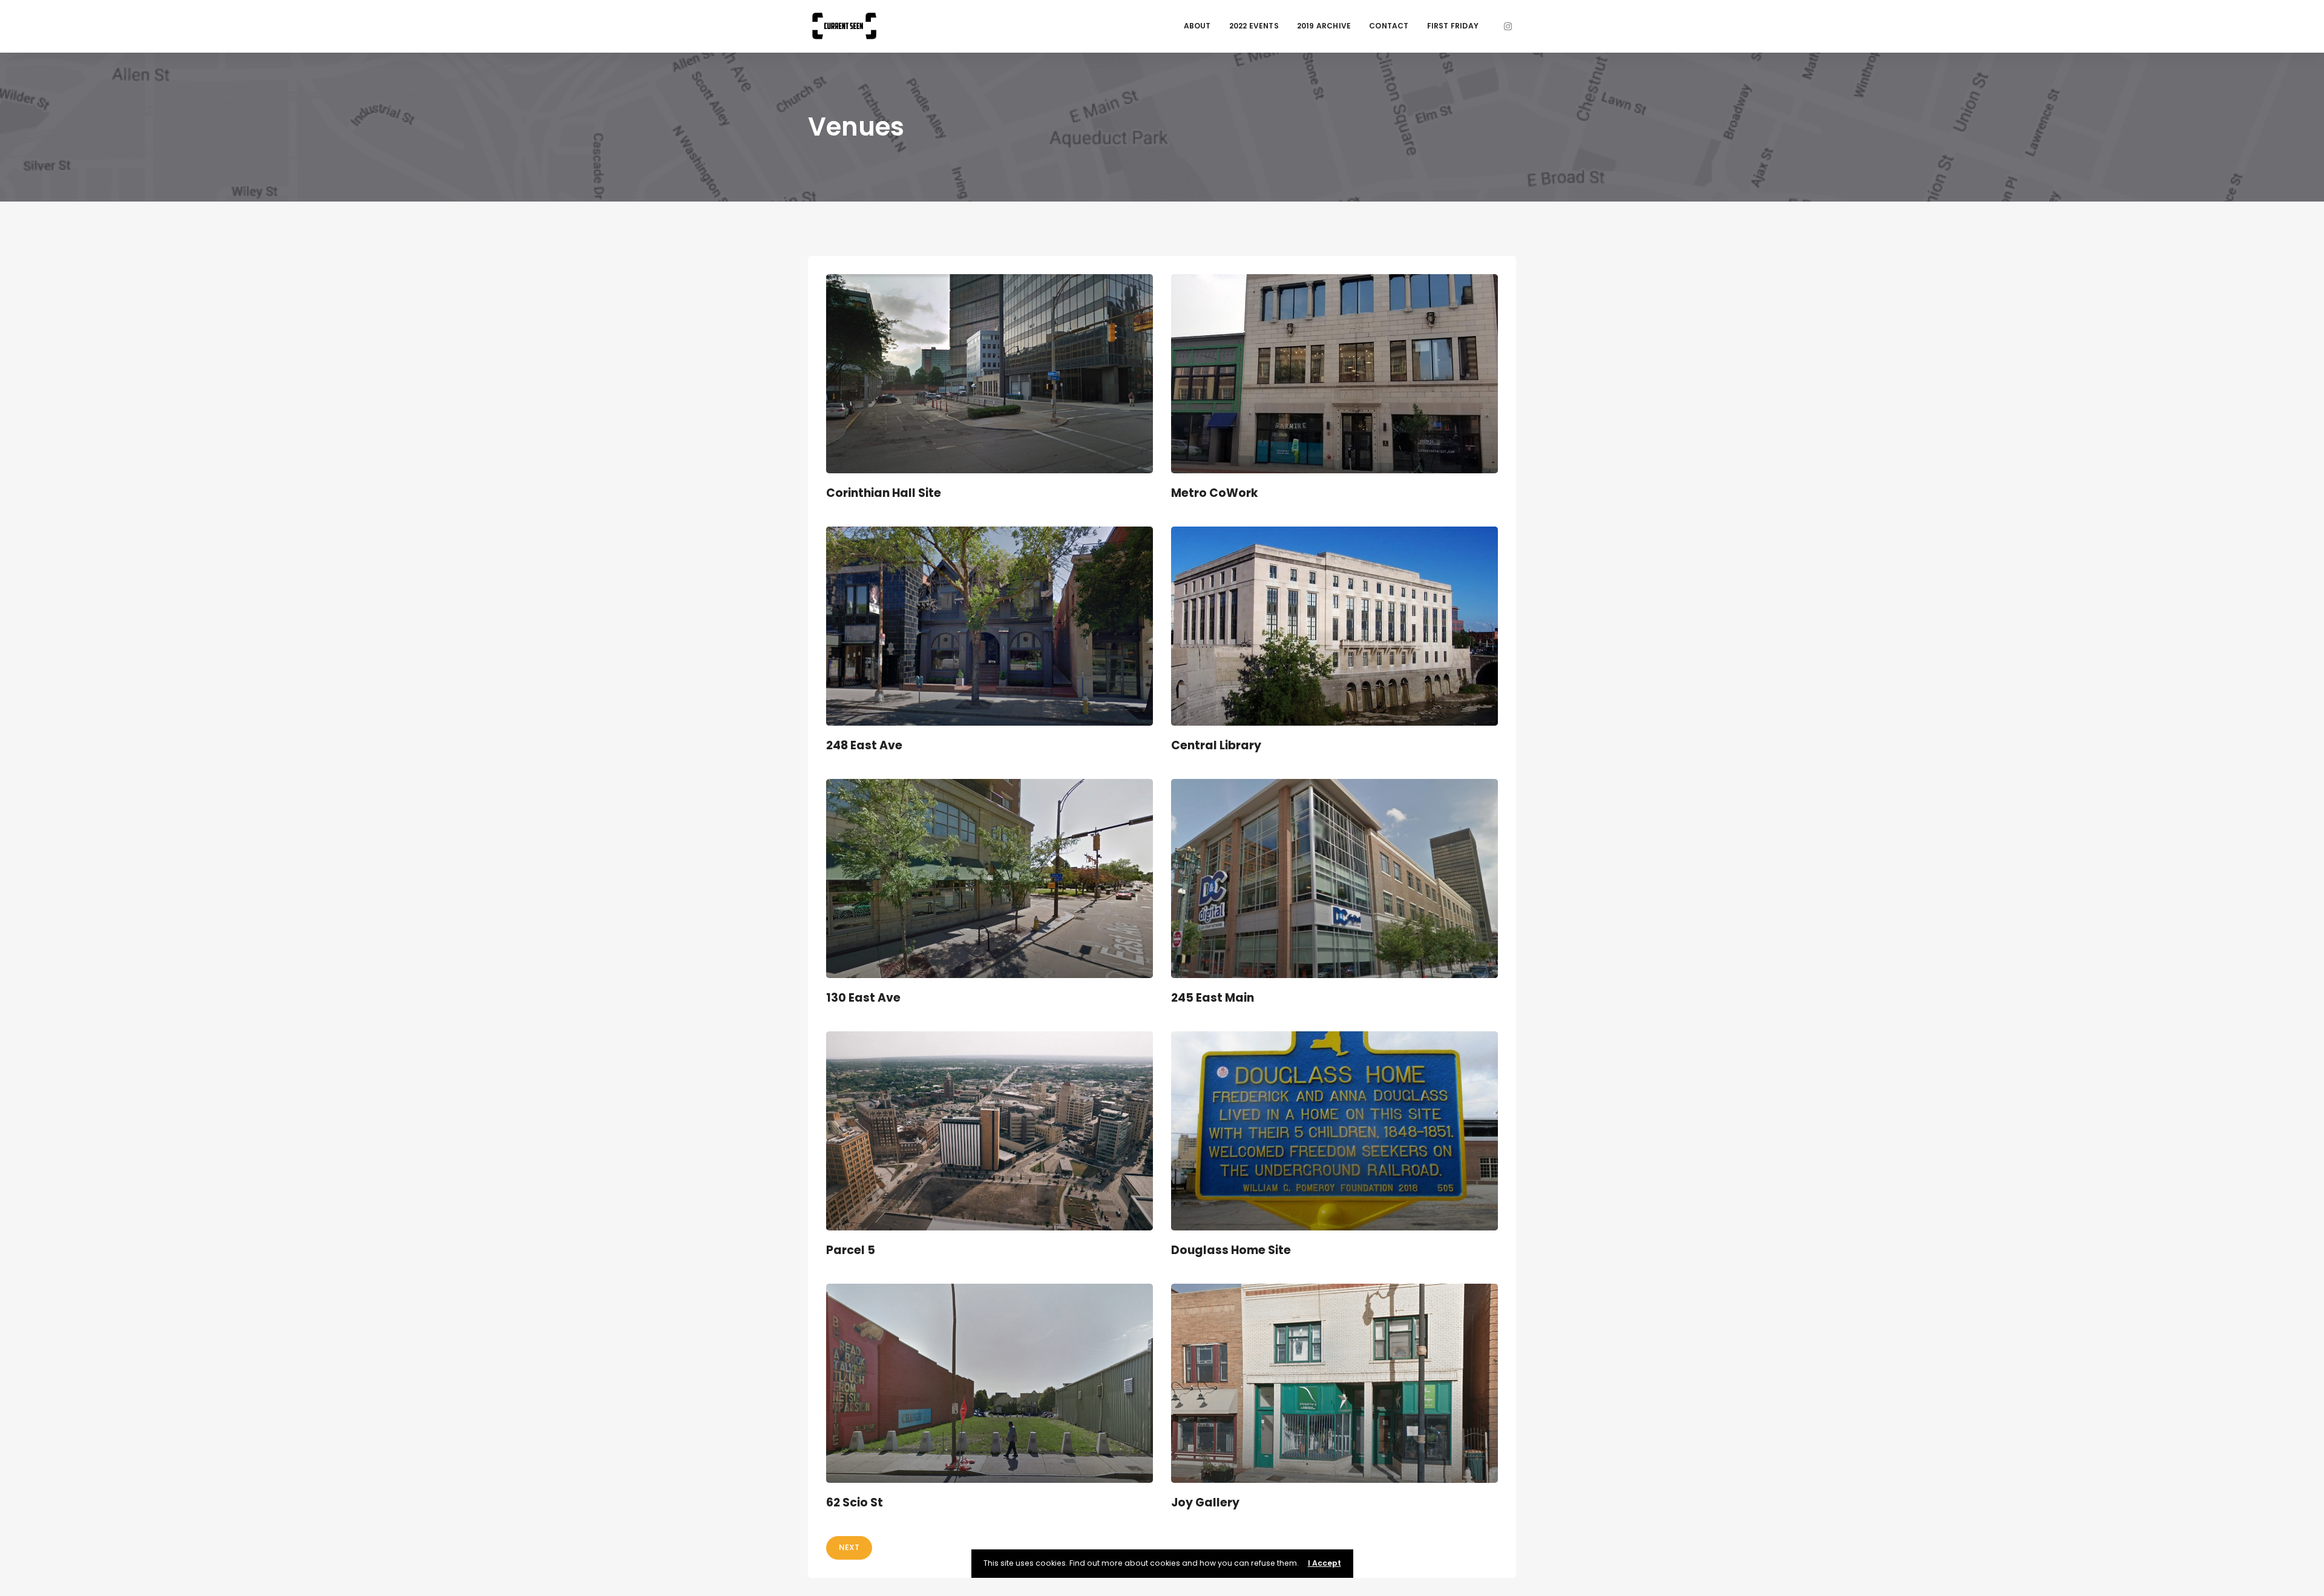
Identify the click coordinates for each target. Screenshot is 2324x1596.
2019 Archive (1324, 26)
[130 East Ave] (990, 878)
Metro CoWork (1215, 493)
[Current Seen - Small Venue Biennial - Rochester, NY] (844, 26)
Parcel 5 (851, 1250)
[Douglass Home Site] (1334, 1131)
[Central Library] (1334, 626)
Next (849, 1547)
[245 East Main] (1334, 878)
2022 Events (1254, 26)
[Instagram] (1508, 26)
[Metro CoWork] (1334, 373)
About (1197, 26)
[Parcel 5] (990, 1131)
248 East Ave (864, 745)
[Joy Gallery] (1334, 1383)
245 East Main (1213, 998)
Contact (1389, 26)
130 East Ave (863, 998)
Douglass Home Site (1231, 1250)
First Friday (1453, 26)
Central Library (1216, 745)
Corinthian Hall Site (884, 493)
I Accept (1324, 1563)
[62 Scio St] (990, 1383)
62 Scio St (855, 1502)
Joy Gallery (1205, 1502)
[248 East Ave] (990, 626)
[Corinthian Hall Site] (990, 373)
